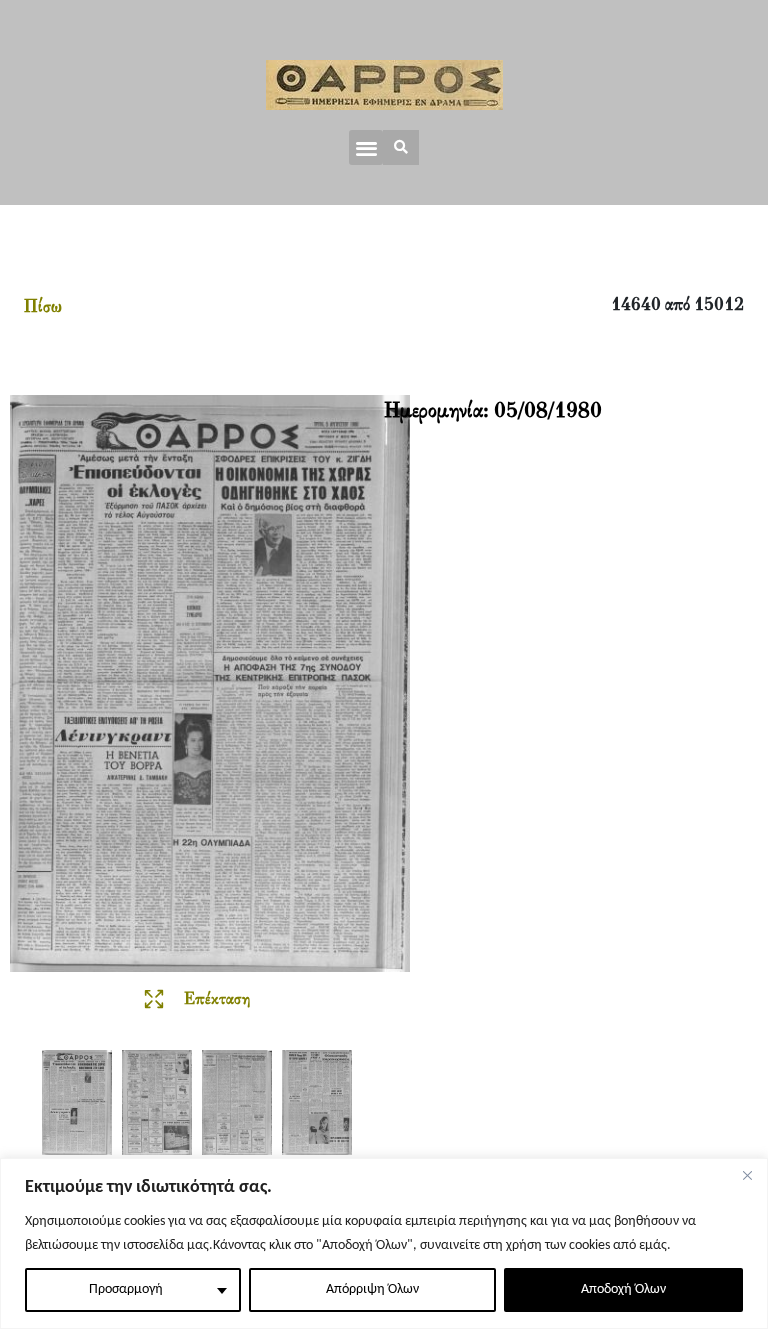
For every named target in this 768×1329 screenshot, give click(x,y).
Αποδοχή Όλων (623, 1289)
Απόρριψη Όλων (372, 1289)
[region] (384, 1243)
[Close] (747, 1175)
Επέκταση (217, 1000)
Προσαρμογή (126, 1289)
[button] (366, 147)
